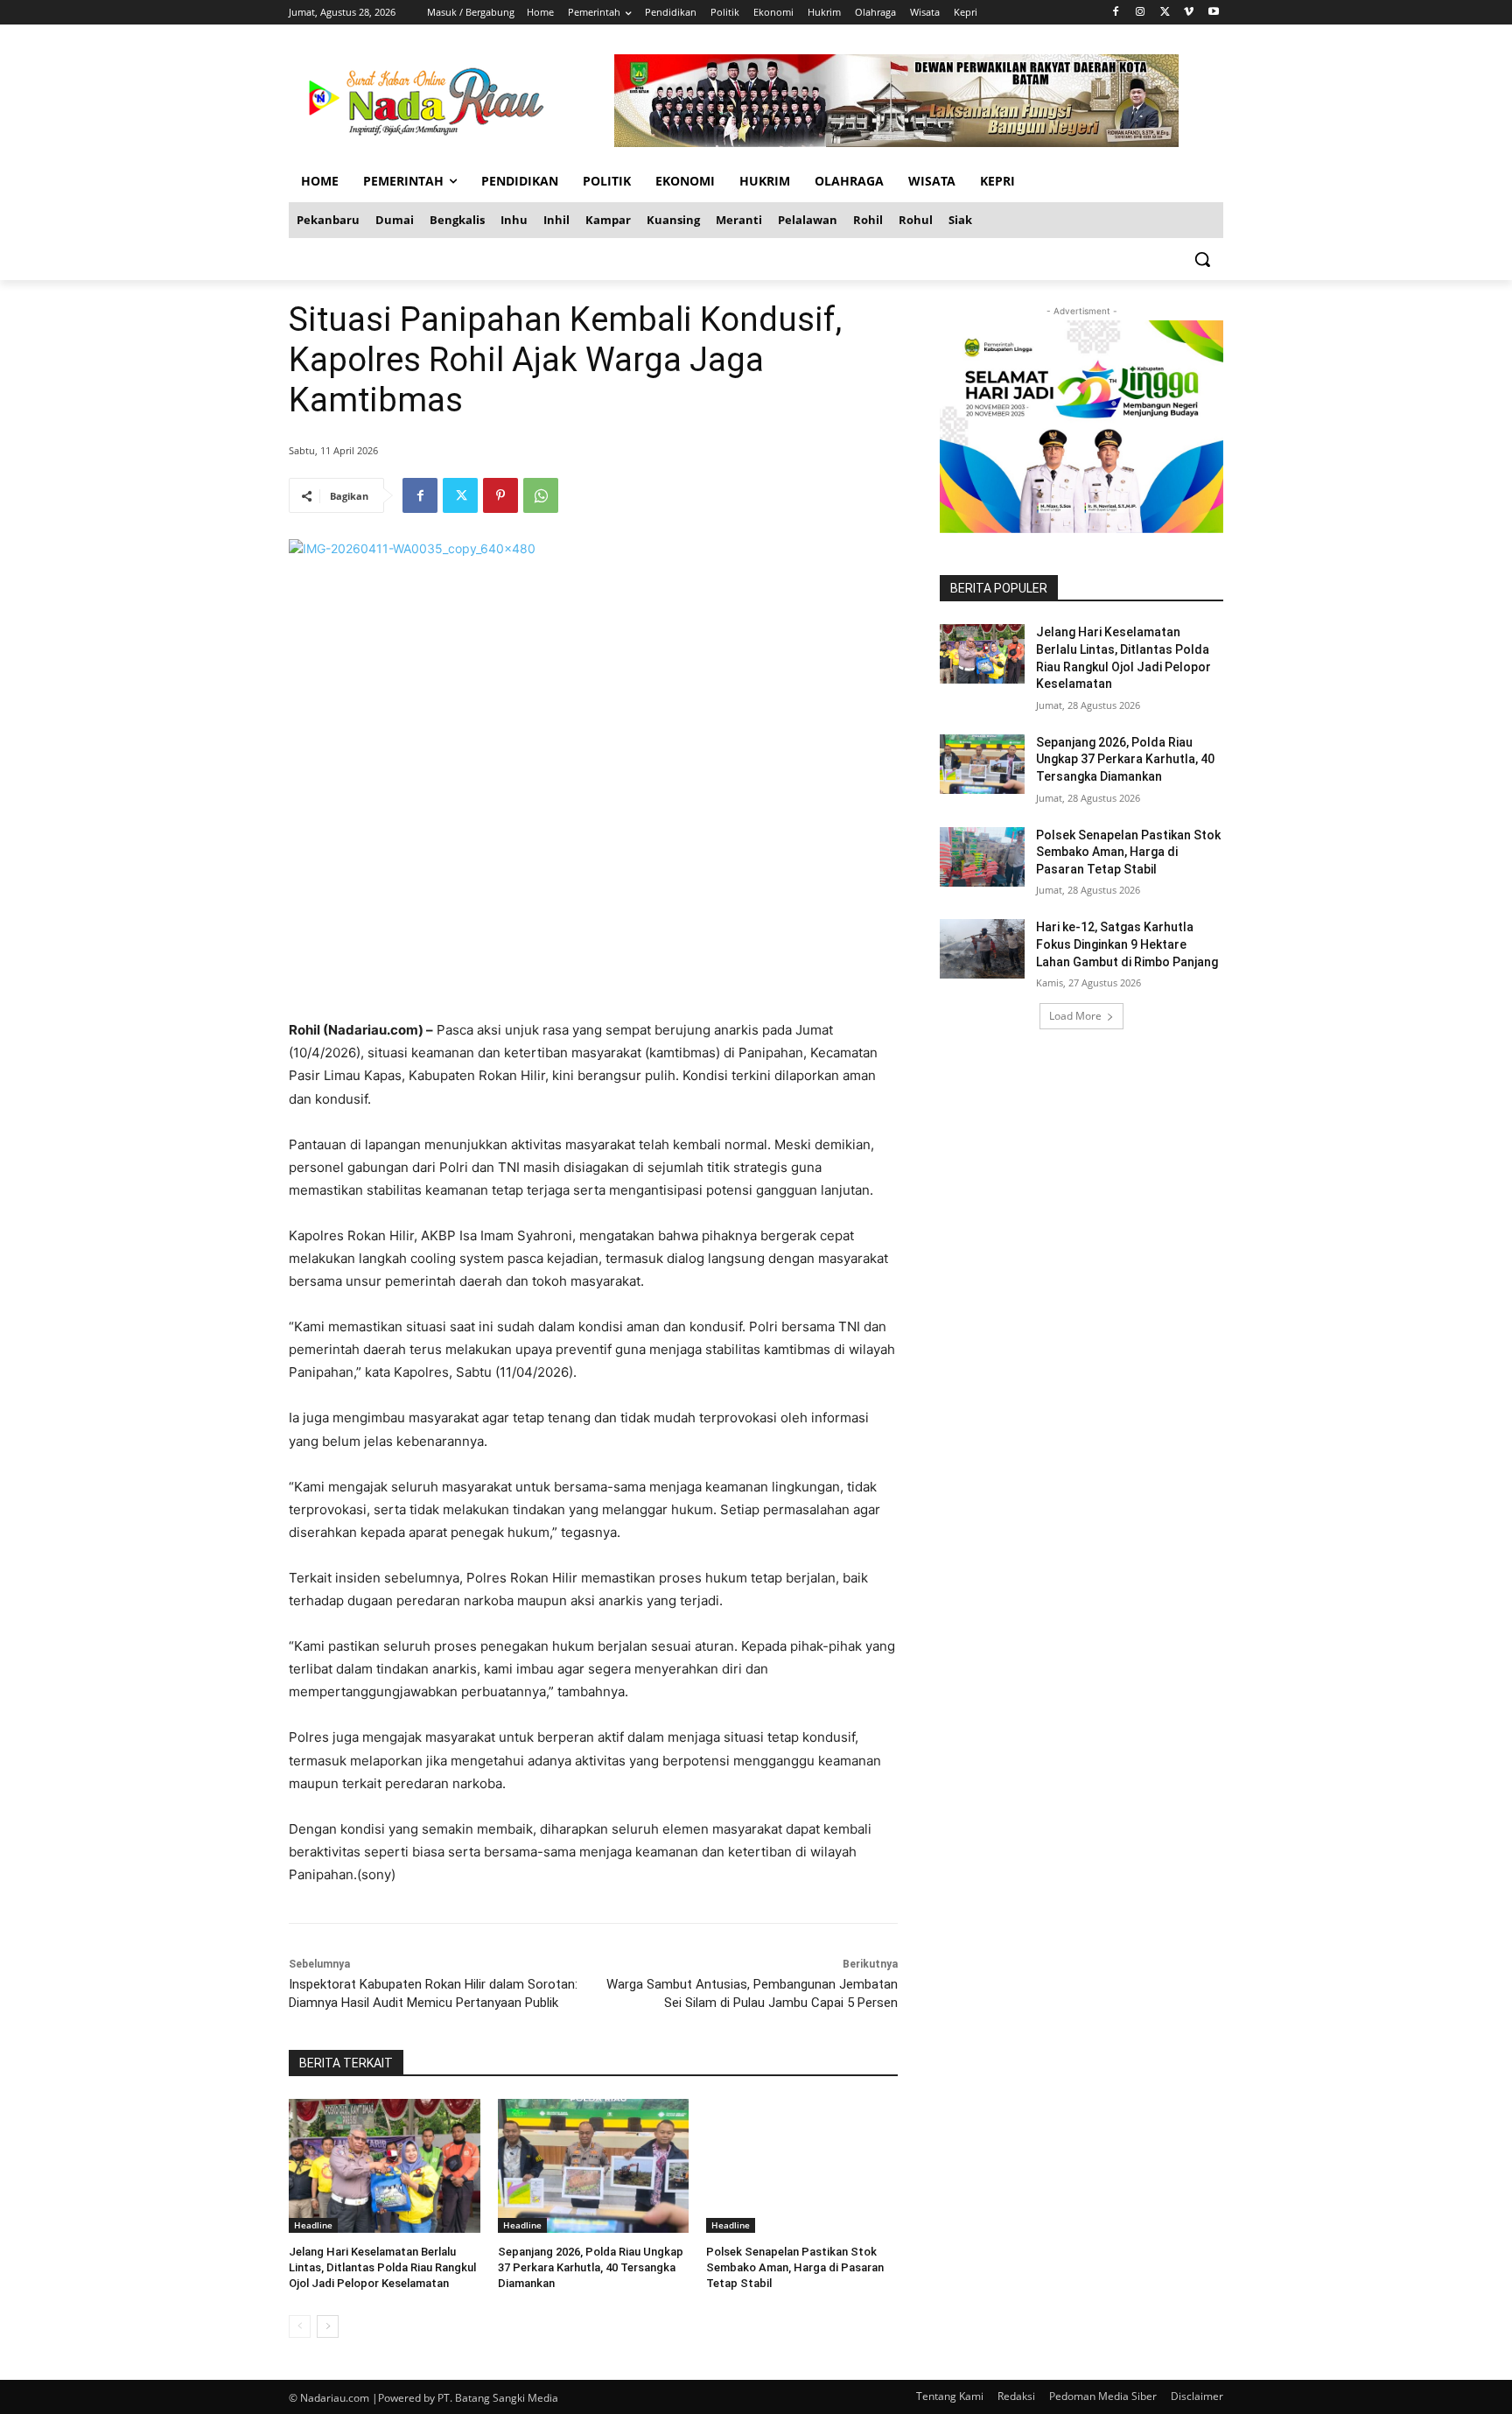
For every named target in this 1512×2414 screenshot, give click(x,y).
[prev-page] (300, 2326)
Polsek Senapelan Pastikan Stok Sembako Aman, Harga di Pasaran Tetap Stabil (795, 2267)
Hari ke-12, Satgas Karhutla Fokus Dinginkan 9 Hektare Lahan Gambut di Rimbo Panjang (1127, 944)
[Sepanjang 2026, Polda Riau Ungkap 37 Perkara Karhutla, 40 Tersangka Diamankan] (594, 2166)
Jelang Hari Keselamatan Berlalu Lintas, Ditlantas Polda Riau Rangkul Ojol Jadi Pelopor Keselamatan (382, 2267)
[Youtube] (1213, 13)
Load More (1075, 1016)
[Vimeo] (1189, 13)
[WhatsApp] (541, 495)
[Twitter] (1165, 13)
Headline (313, 2225)
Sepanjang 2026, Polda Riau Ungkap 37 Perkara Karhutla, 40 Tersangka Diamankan (591, 2267)
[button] (1202, 259)
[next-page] (328, 2326)
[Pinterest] (500, 495)
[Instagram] (1141, 13)
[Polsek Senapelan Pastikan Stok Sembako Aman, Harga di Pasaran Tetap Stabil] (802, 2166)
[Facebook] (1116, 13)
